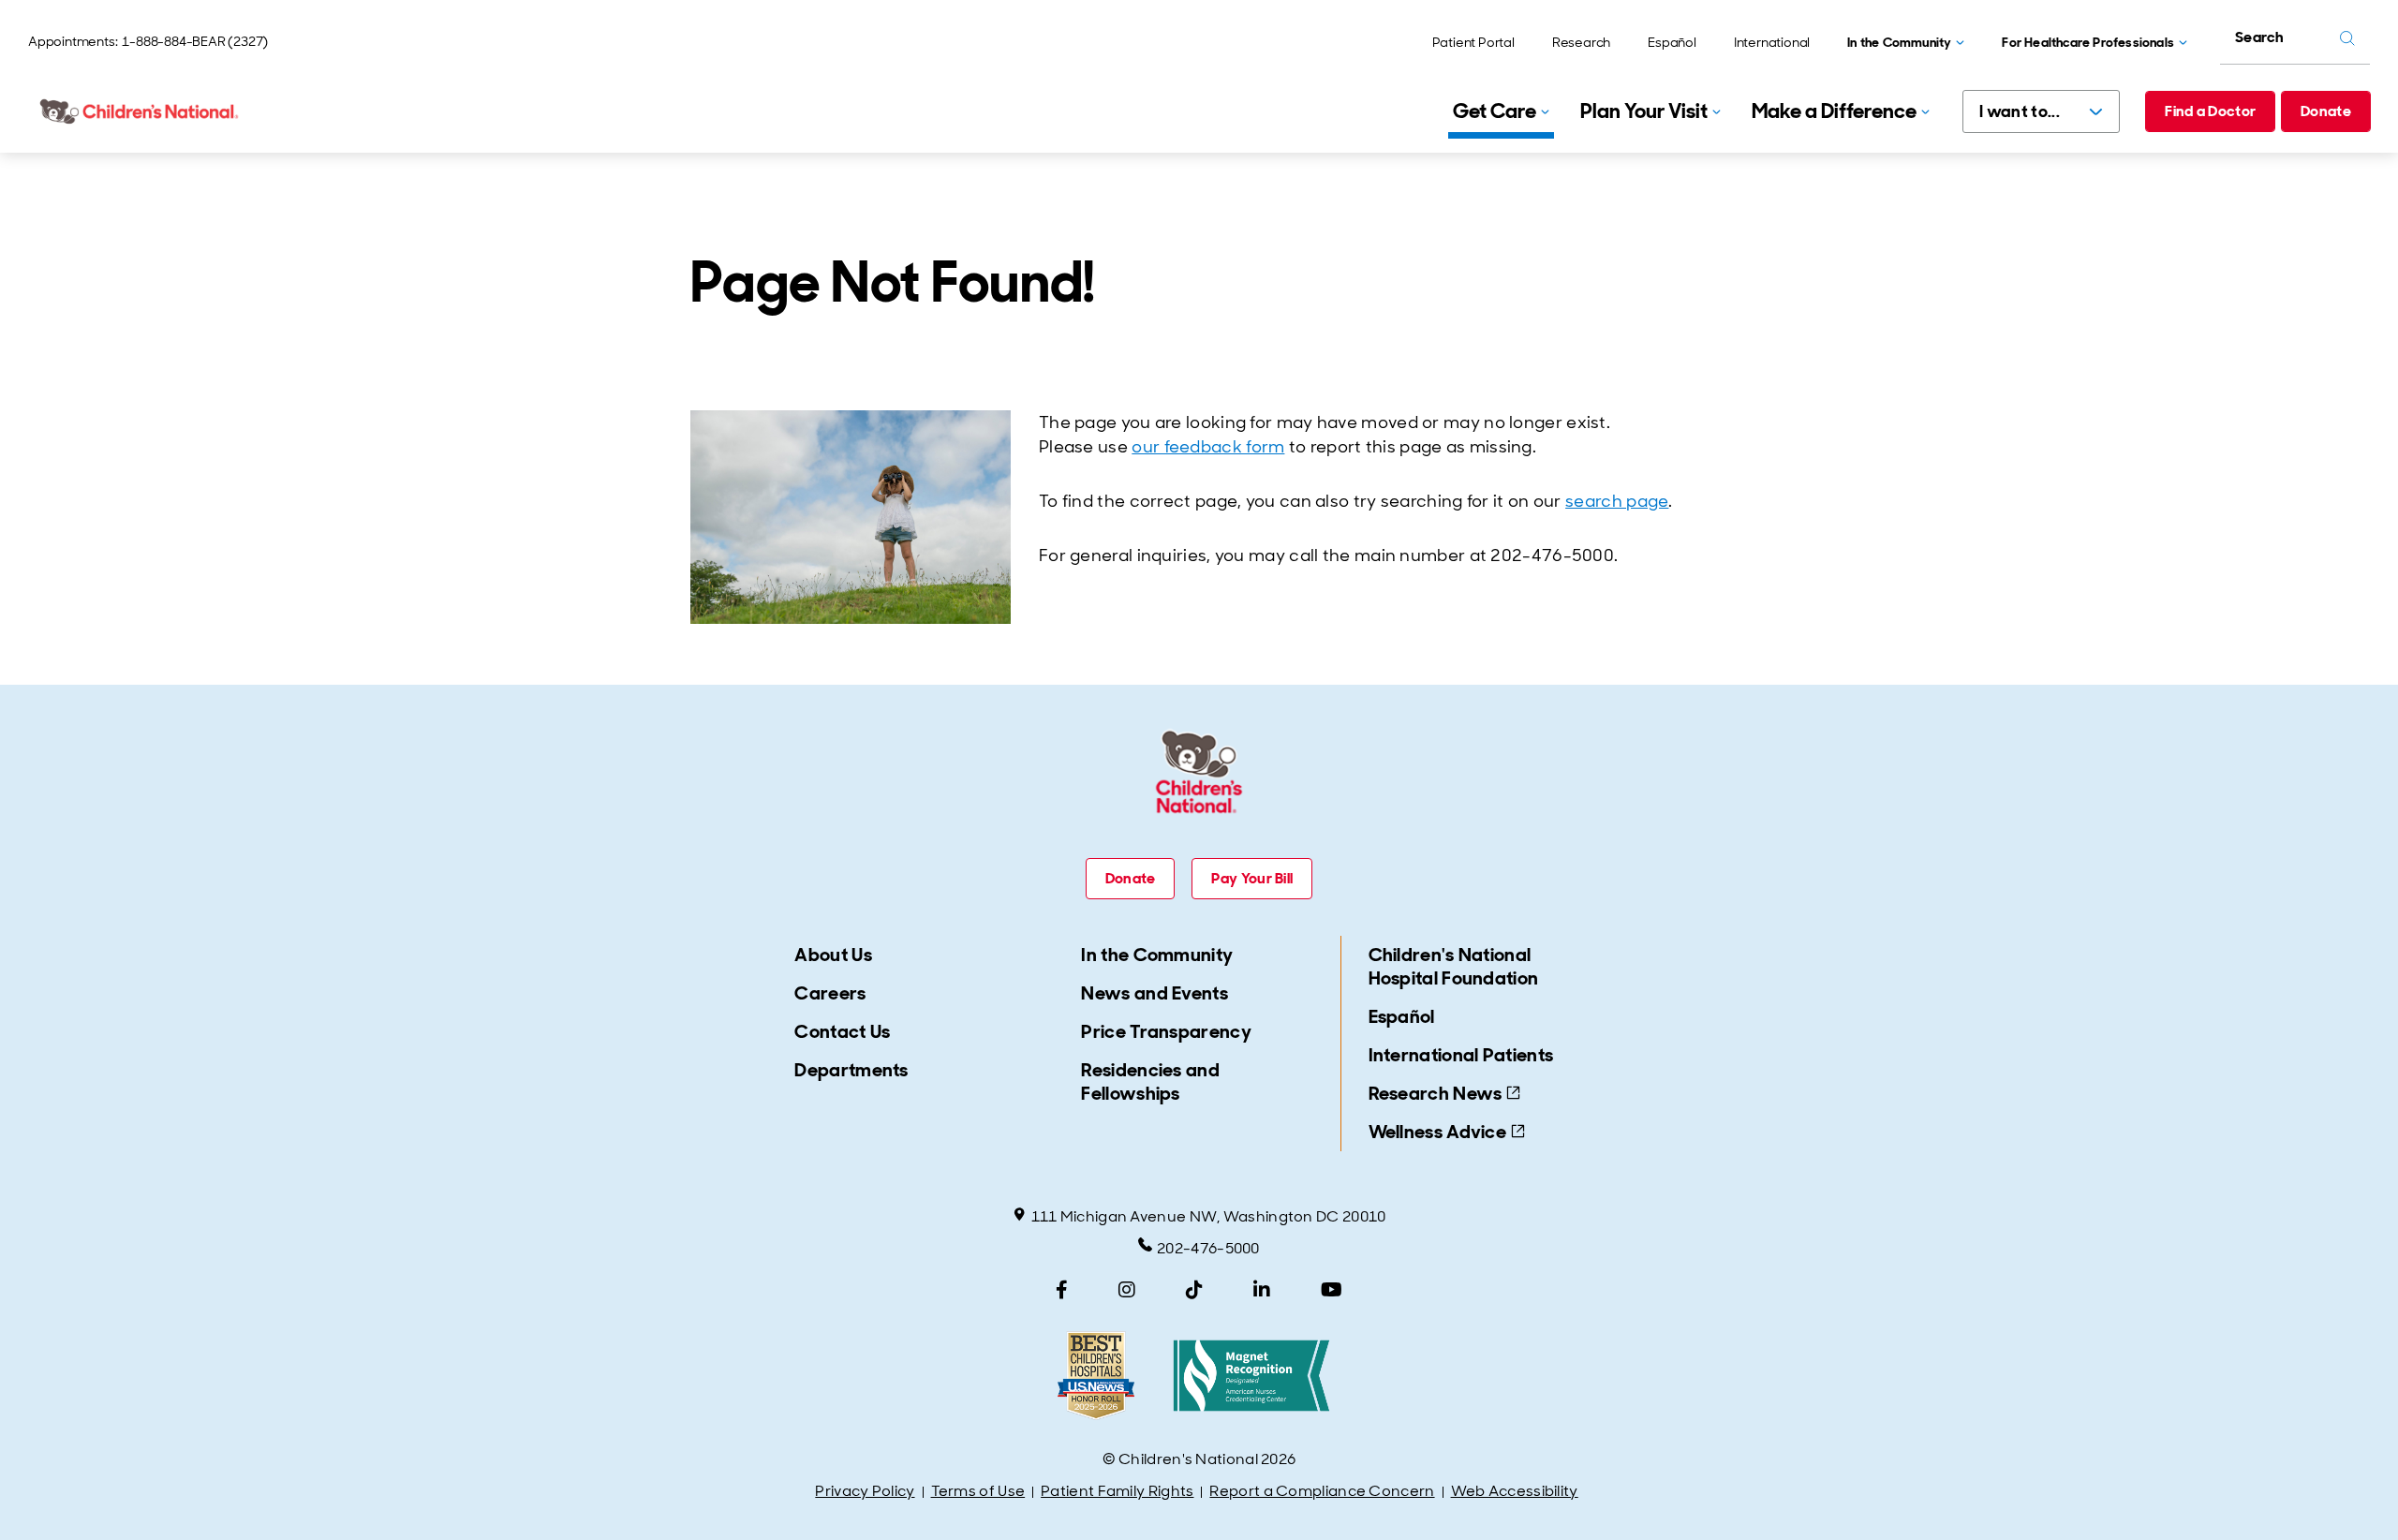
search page (1617, 501)
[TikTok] (1194, 1290)
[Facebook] (1062, 1290)
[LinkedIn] (1262, 1290)
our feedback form (1208, 447)
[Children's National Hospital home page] (141, 111)
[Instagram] (1127, 1290)
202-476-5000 (1208, 1248)
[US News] (1096, 1376)
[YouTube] (1332, 1290)
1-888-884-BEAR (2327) (195, 41)
